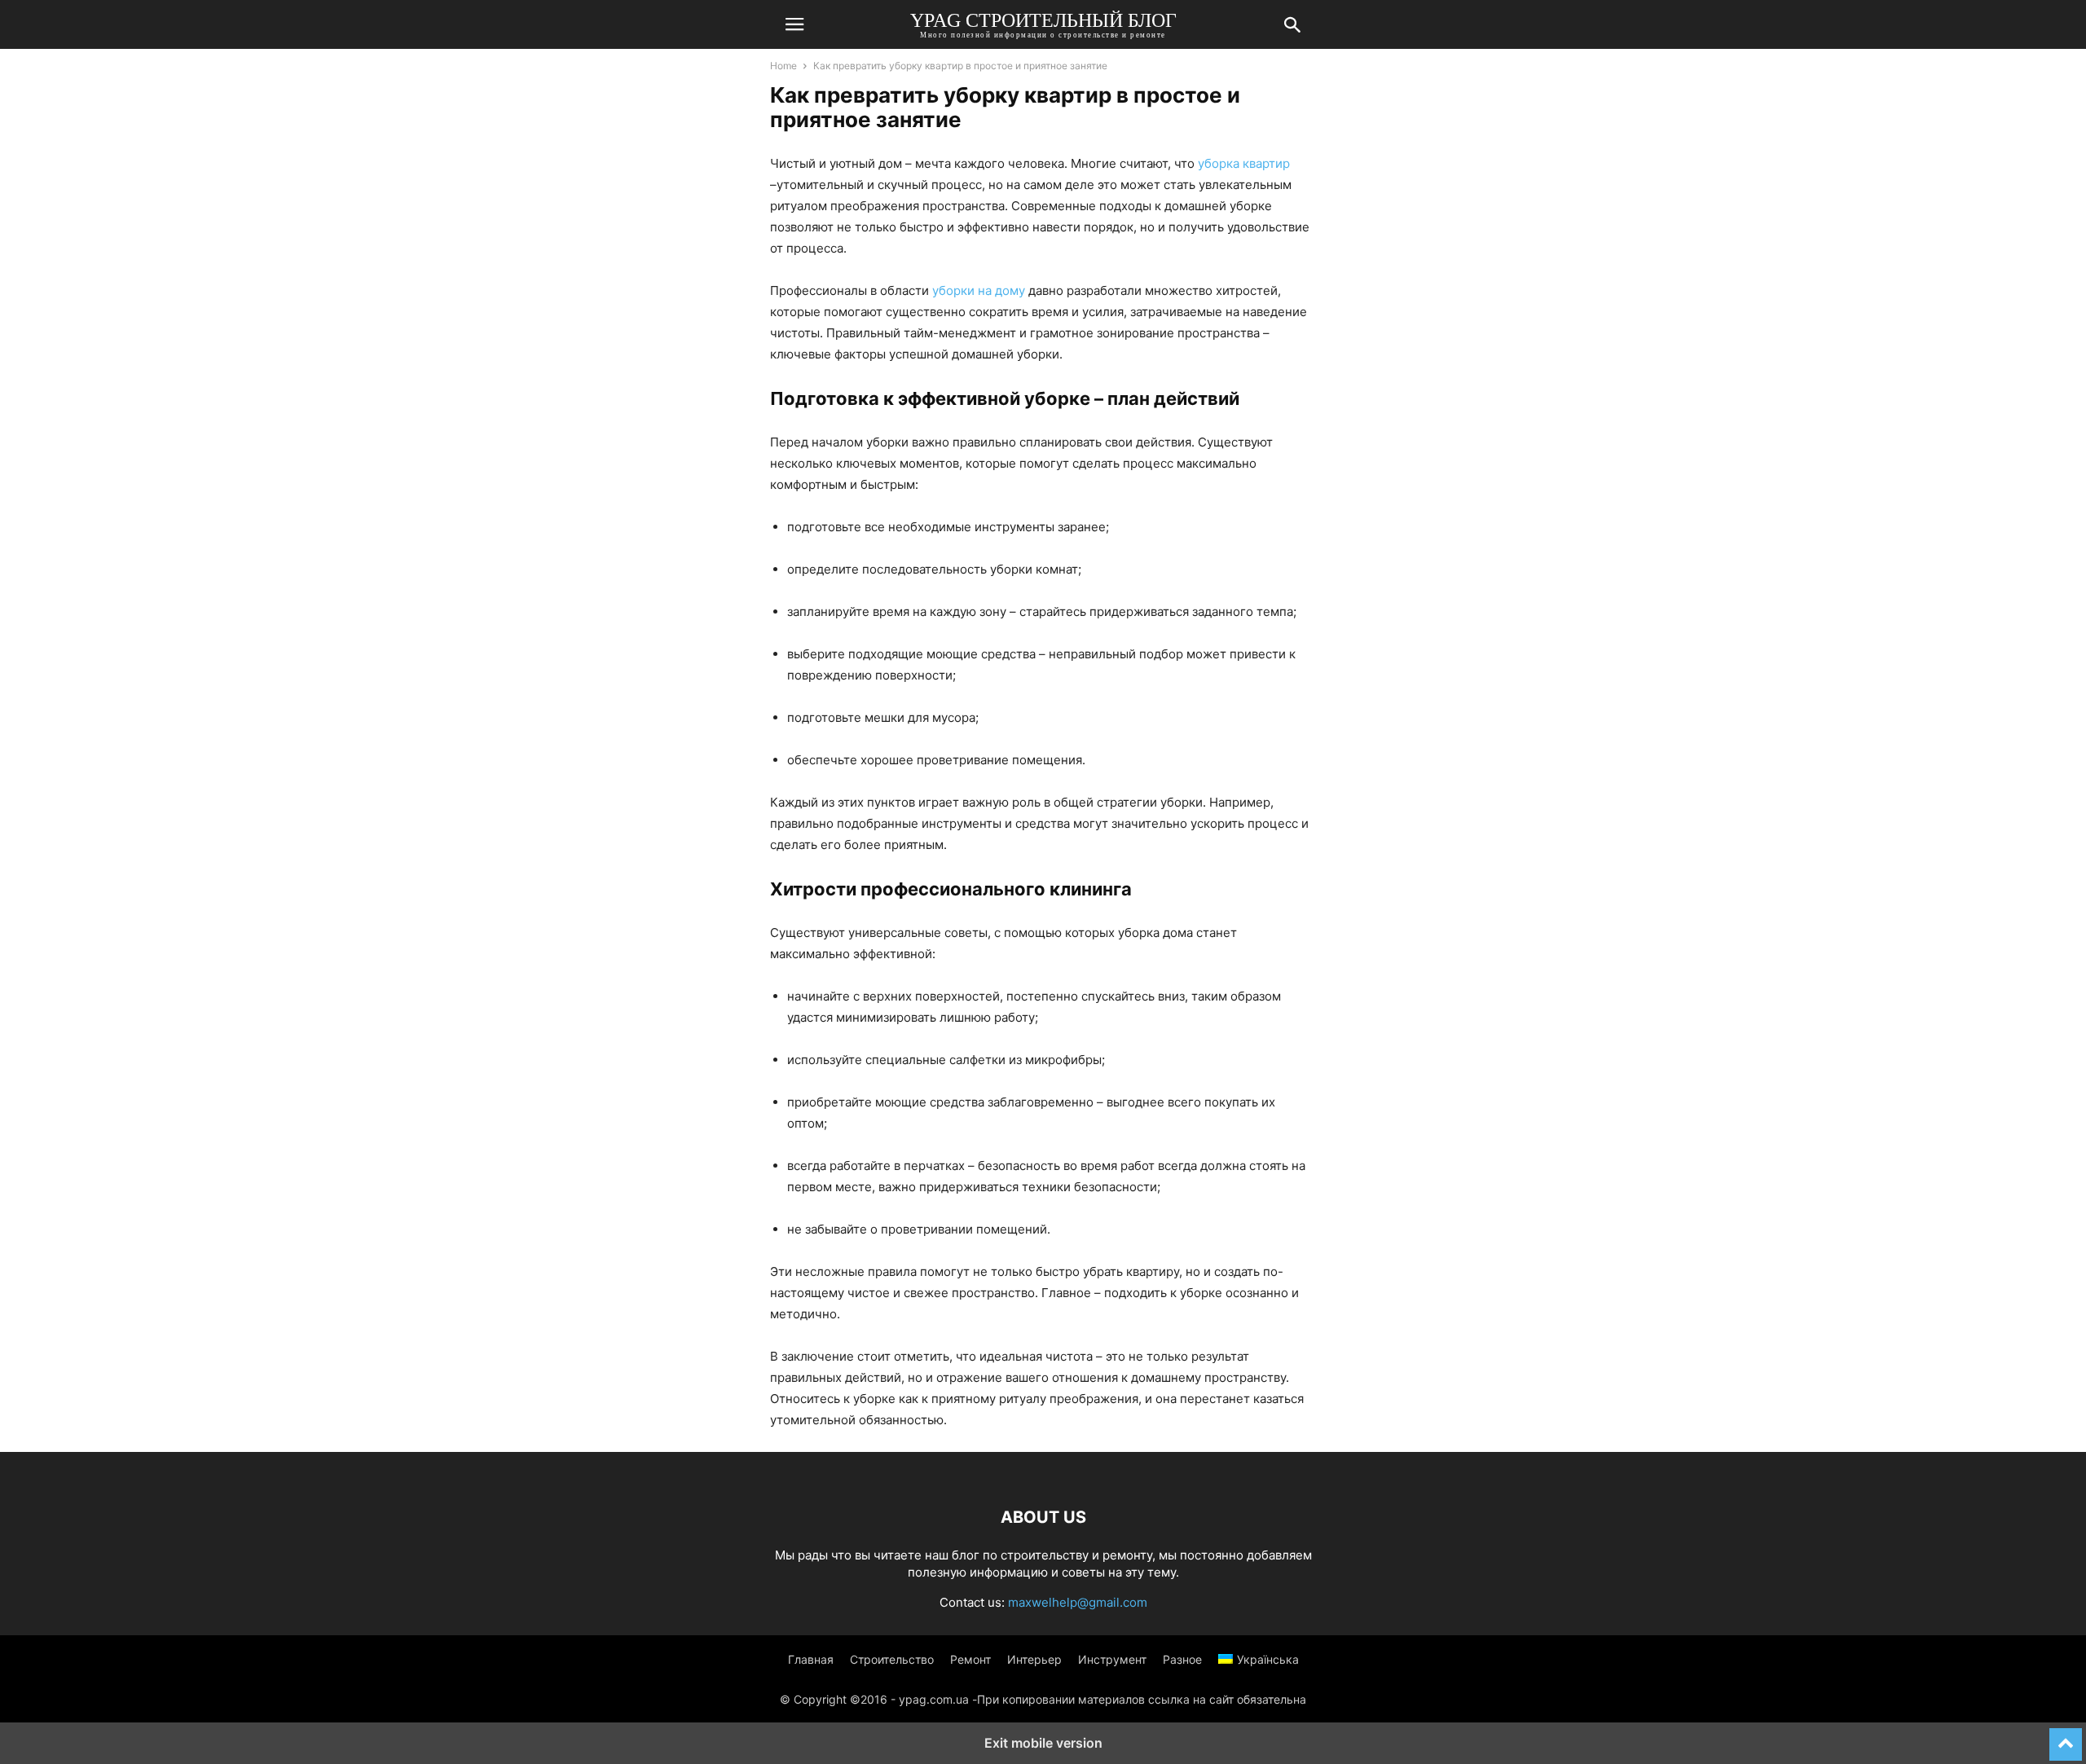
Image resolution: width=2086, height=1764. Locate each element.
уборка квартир (1244, 163)
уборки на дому (979, 290)
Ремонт (970, 1659)
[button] (794, 24)
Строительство (892, 1659)
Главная (811, 1659)
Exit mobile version (1043, 1743)
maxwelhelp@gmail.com (1078, 1602)
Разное (1182, 1659)
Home (783, 66)
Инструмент (1112, 1659)
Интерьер (1034, 1659)
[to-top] (2066, 1737)
